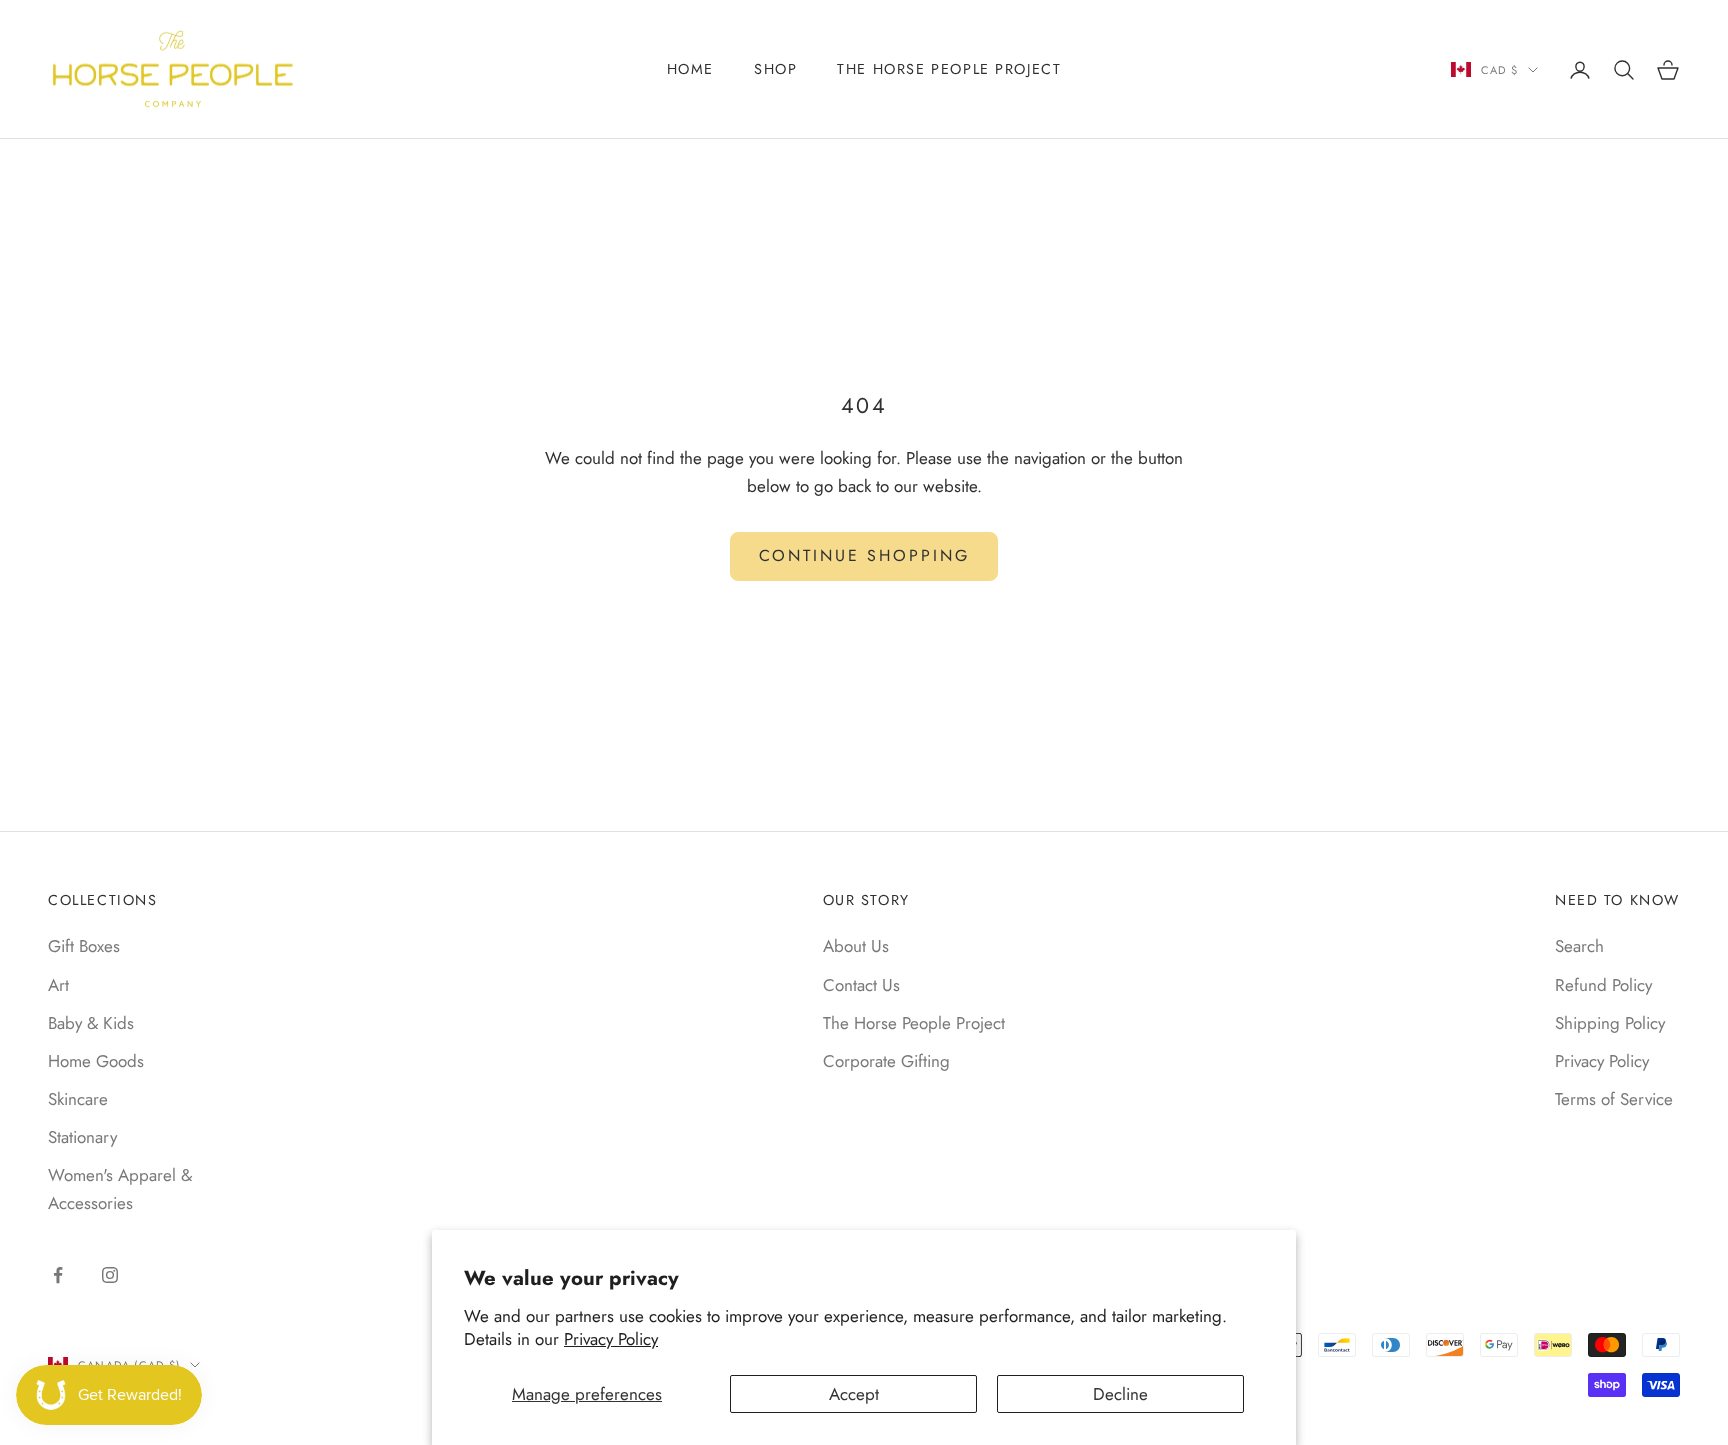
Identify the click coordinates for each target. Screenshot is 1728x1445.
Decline (1120, 1394)
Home (690, 69)
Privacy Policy (611, 1339)
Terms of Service (1614, 1099)
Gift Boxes (84, 946)
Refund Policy (1603, 985)
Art (58, 985)
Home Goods (96, 1061)
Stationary (82, 1137)
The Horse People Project (949, 69)
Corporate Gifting (886, 1061)
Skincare (78, 1099)
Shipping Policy (1610, 1023)
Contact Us (861, 985)
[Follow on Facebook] (58, 1275)
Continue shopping (864, 555)
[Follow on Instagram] (110, 1275)
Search (1579, 946)
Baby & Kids (91, 1023)
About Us (856, 946)
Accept (854, 1394)
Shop (775, 69)
